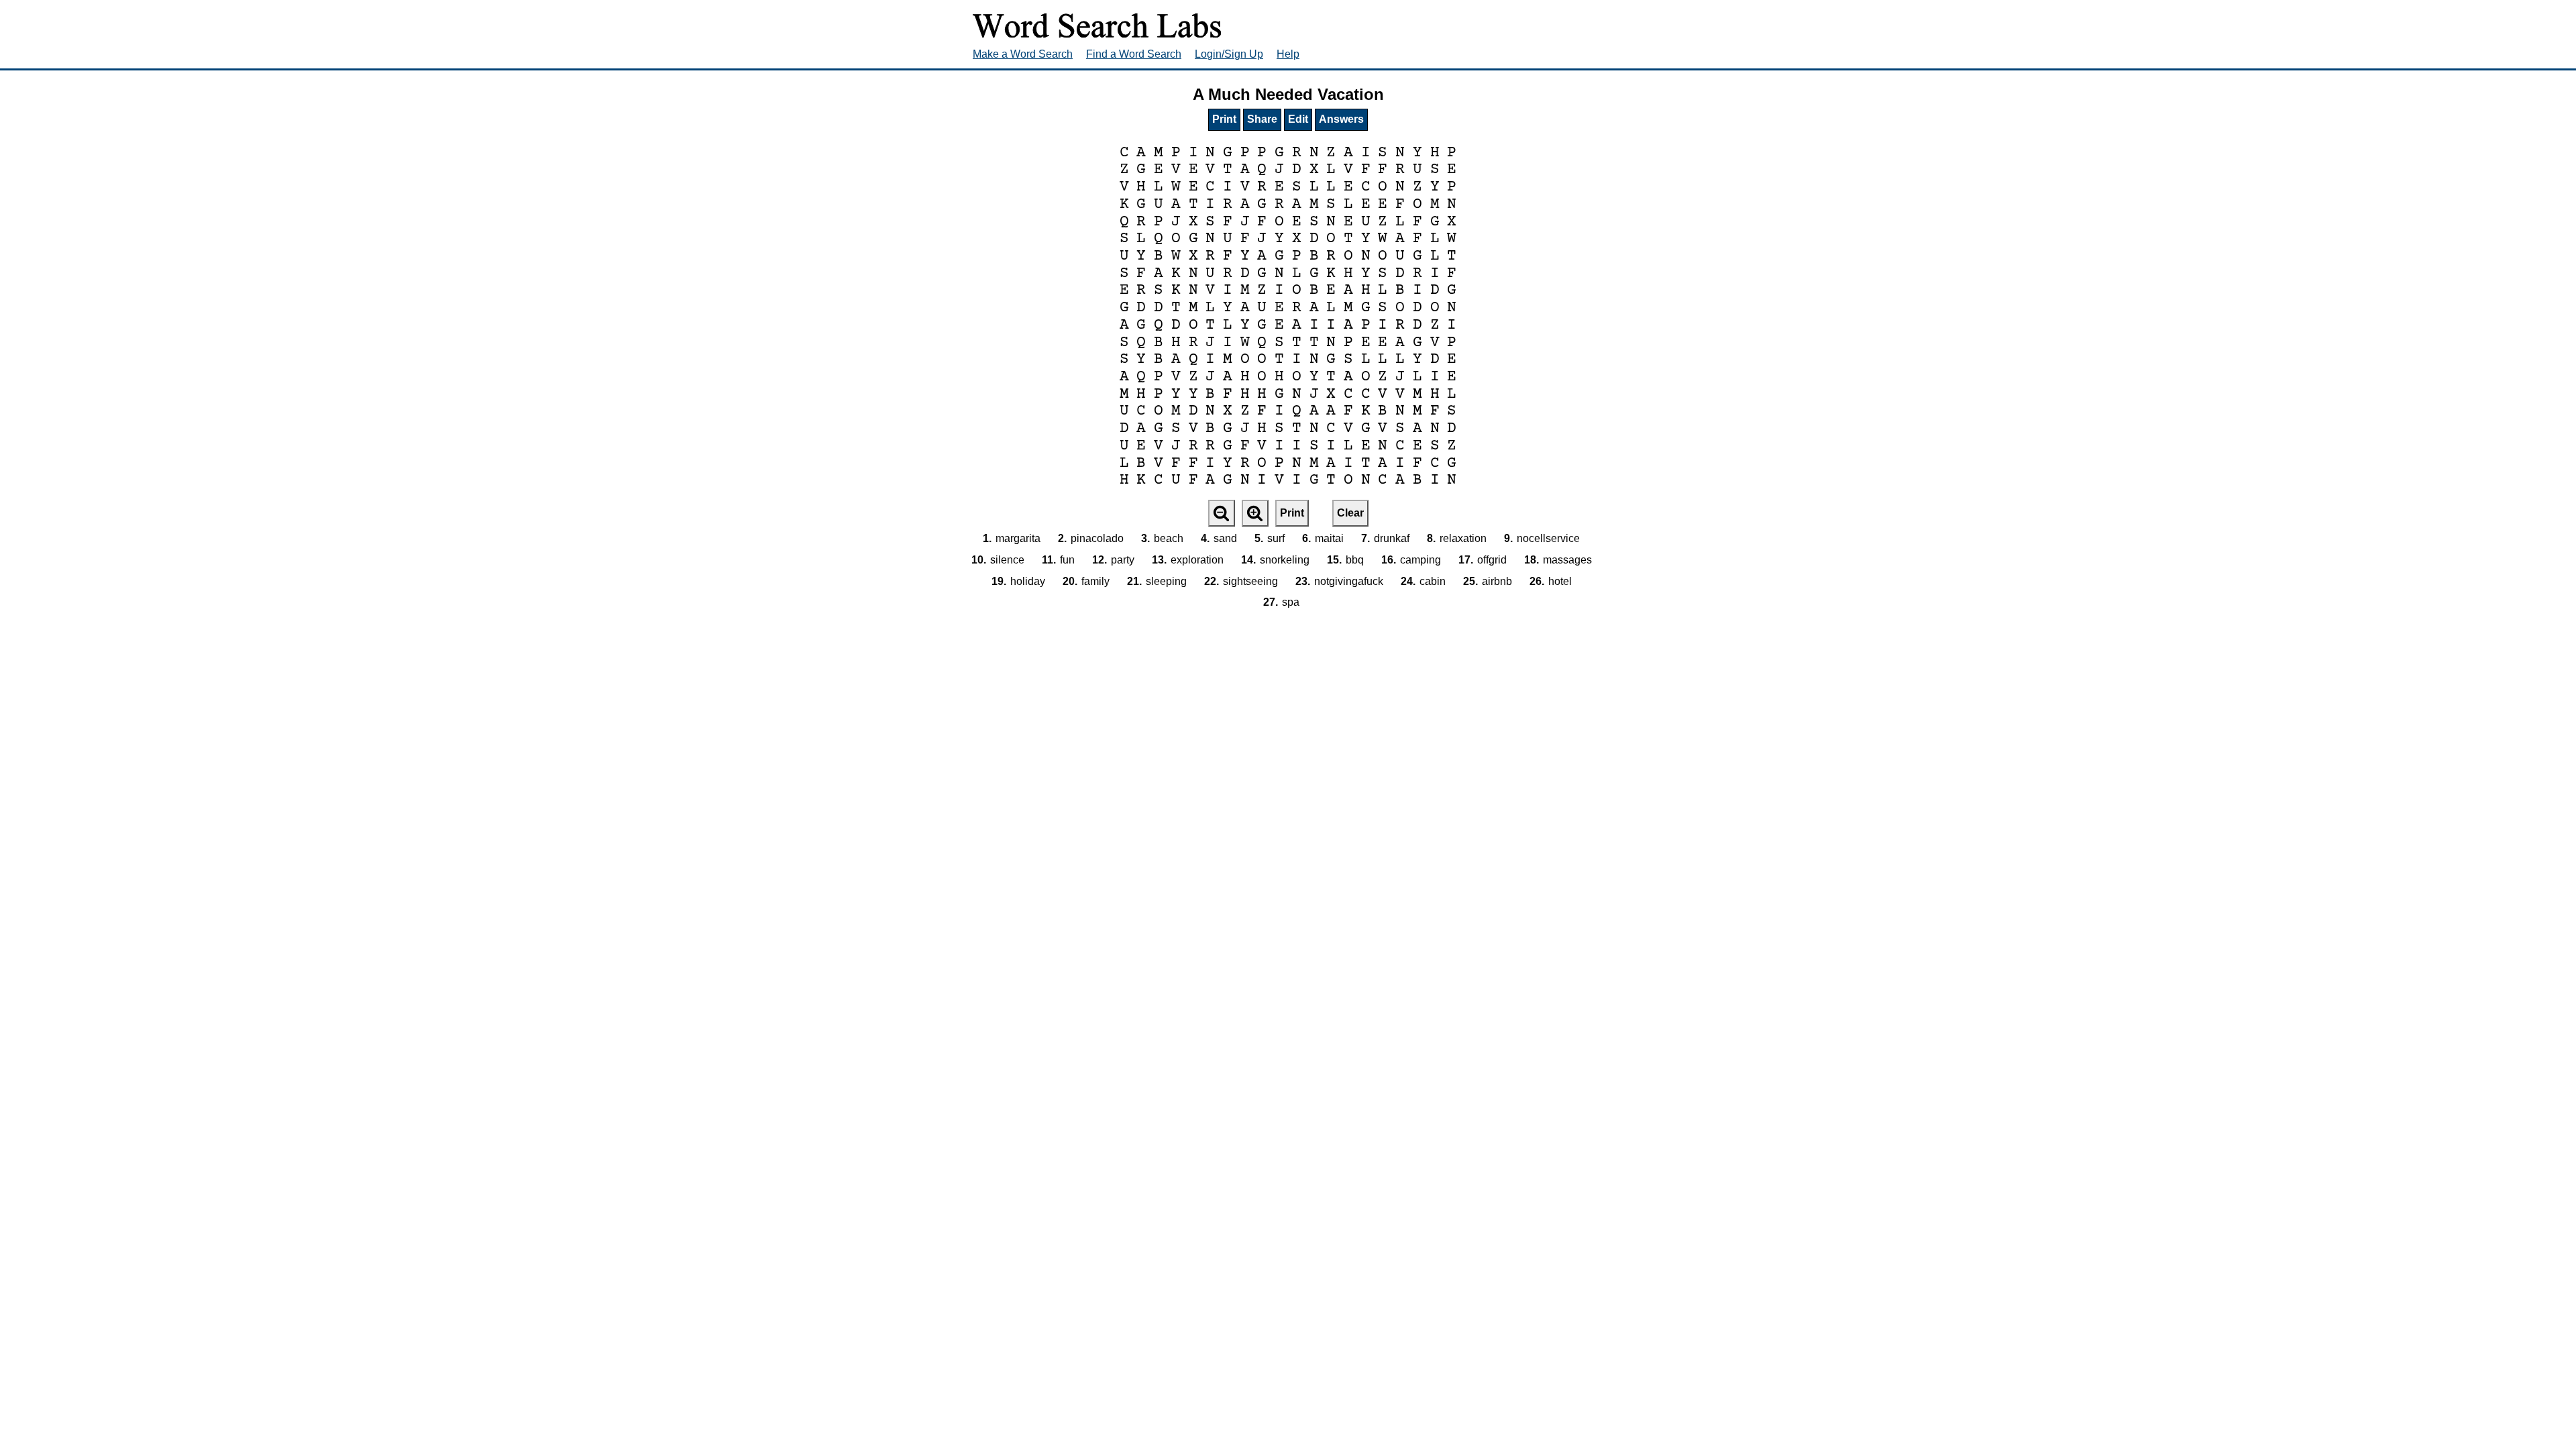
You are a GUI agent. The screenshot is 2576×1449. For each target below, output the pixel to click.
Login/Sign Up (1229, 54)
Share (1262, 119)
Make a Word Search (1023, 54)
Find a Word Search (1134, 54)
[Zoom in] (1255, 513)
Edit (1298, 119)
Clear (1350, 513)
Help (1288, 54)
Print (1224, 119)
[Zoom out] (1222, 513)
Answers (1341, 119)
